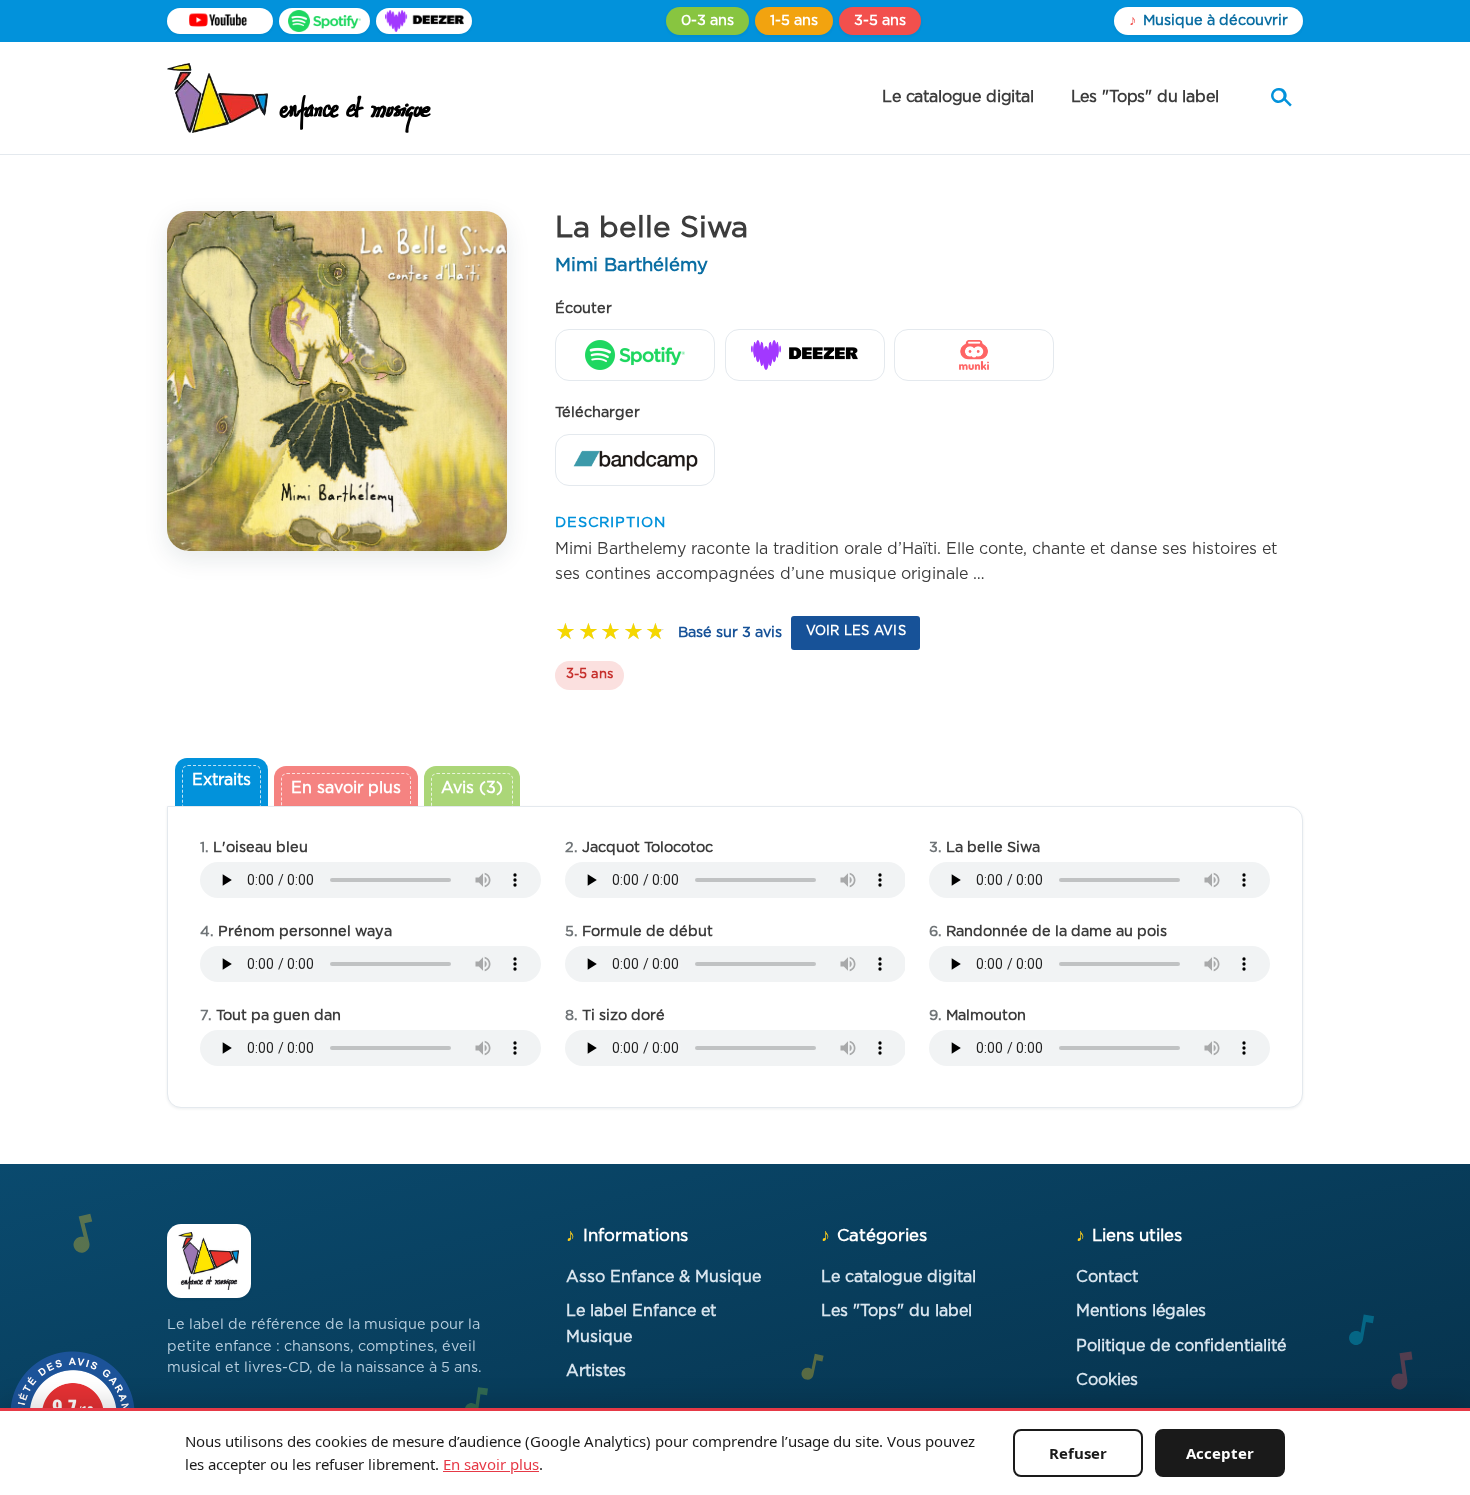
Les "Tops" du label (1145, 97)
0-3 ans (707, 20)
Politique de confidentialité (1181, 1346)
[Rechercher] (1281, 98)
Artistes (596, 1371)
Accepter (1220, 1453)
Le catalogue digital (958, 97)
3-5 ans (880, 20)
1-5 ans (794, 20)
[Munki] (974, 355)
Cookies (1107, 1380)
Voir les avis (856, 631)
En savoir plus (491, 1464)
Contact (1107, 1277)
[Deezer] (424, 21)
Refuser (1078, 1453)
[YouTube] (220, 21)
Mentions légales (1141, 1311)
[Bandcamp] (635, 460)
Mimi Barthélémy (631, 265)
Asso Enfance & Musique (663, 1277)
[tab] (221, 784)
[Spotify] (324, 21)
